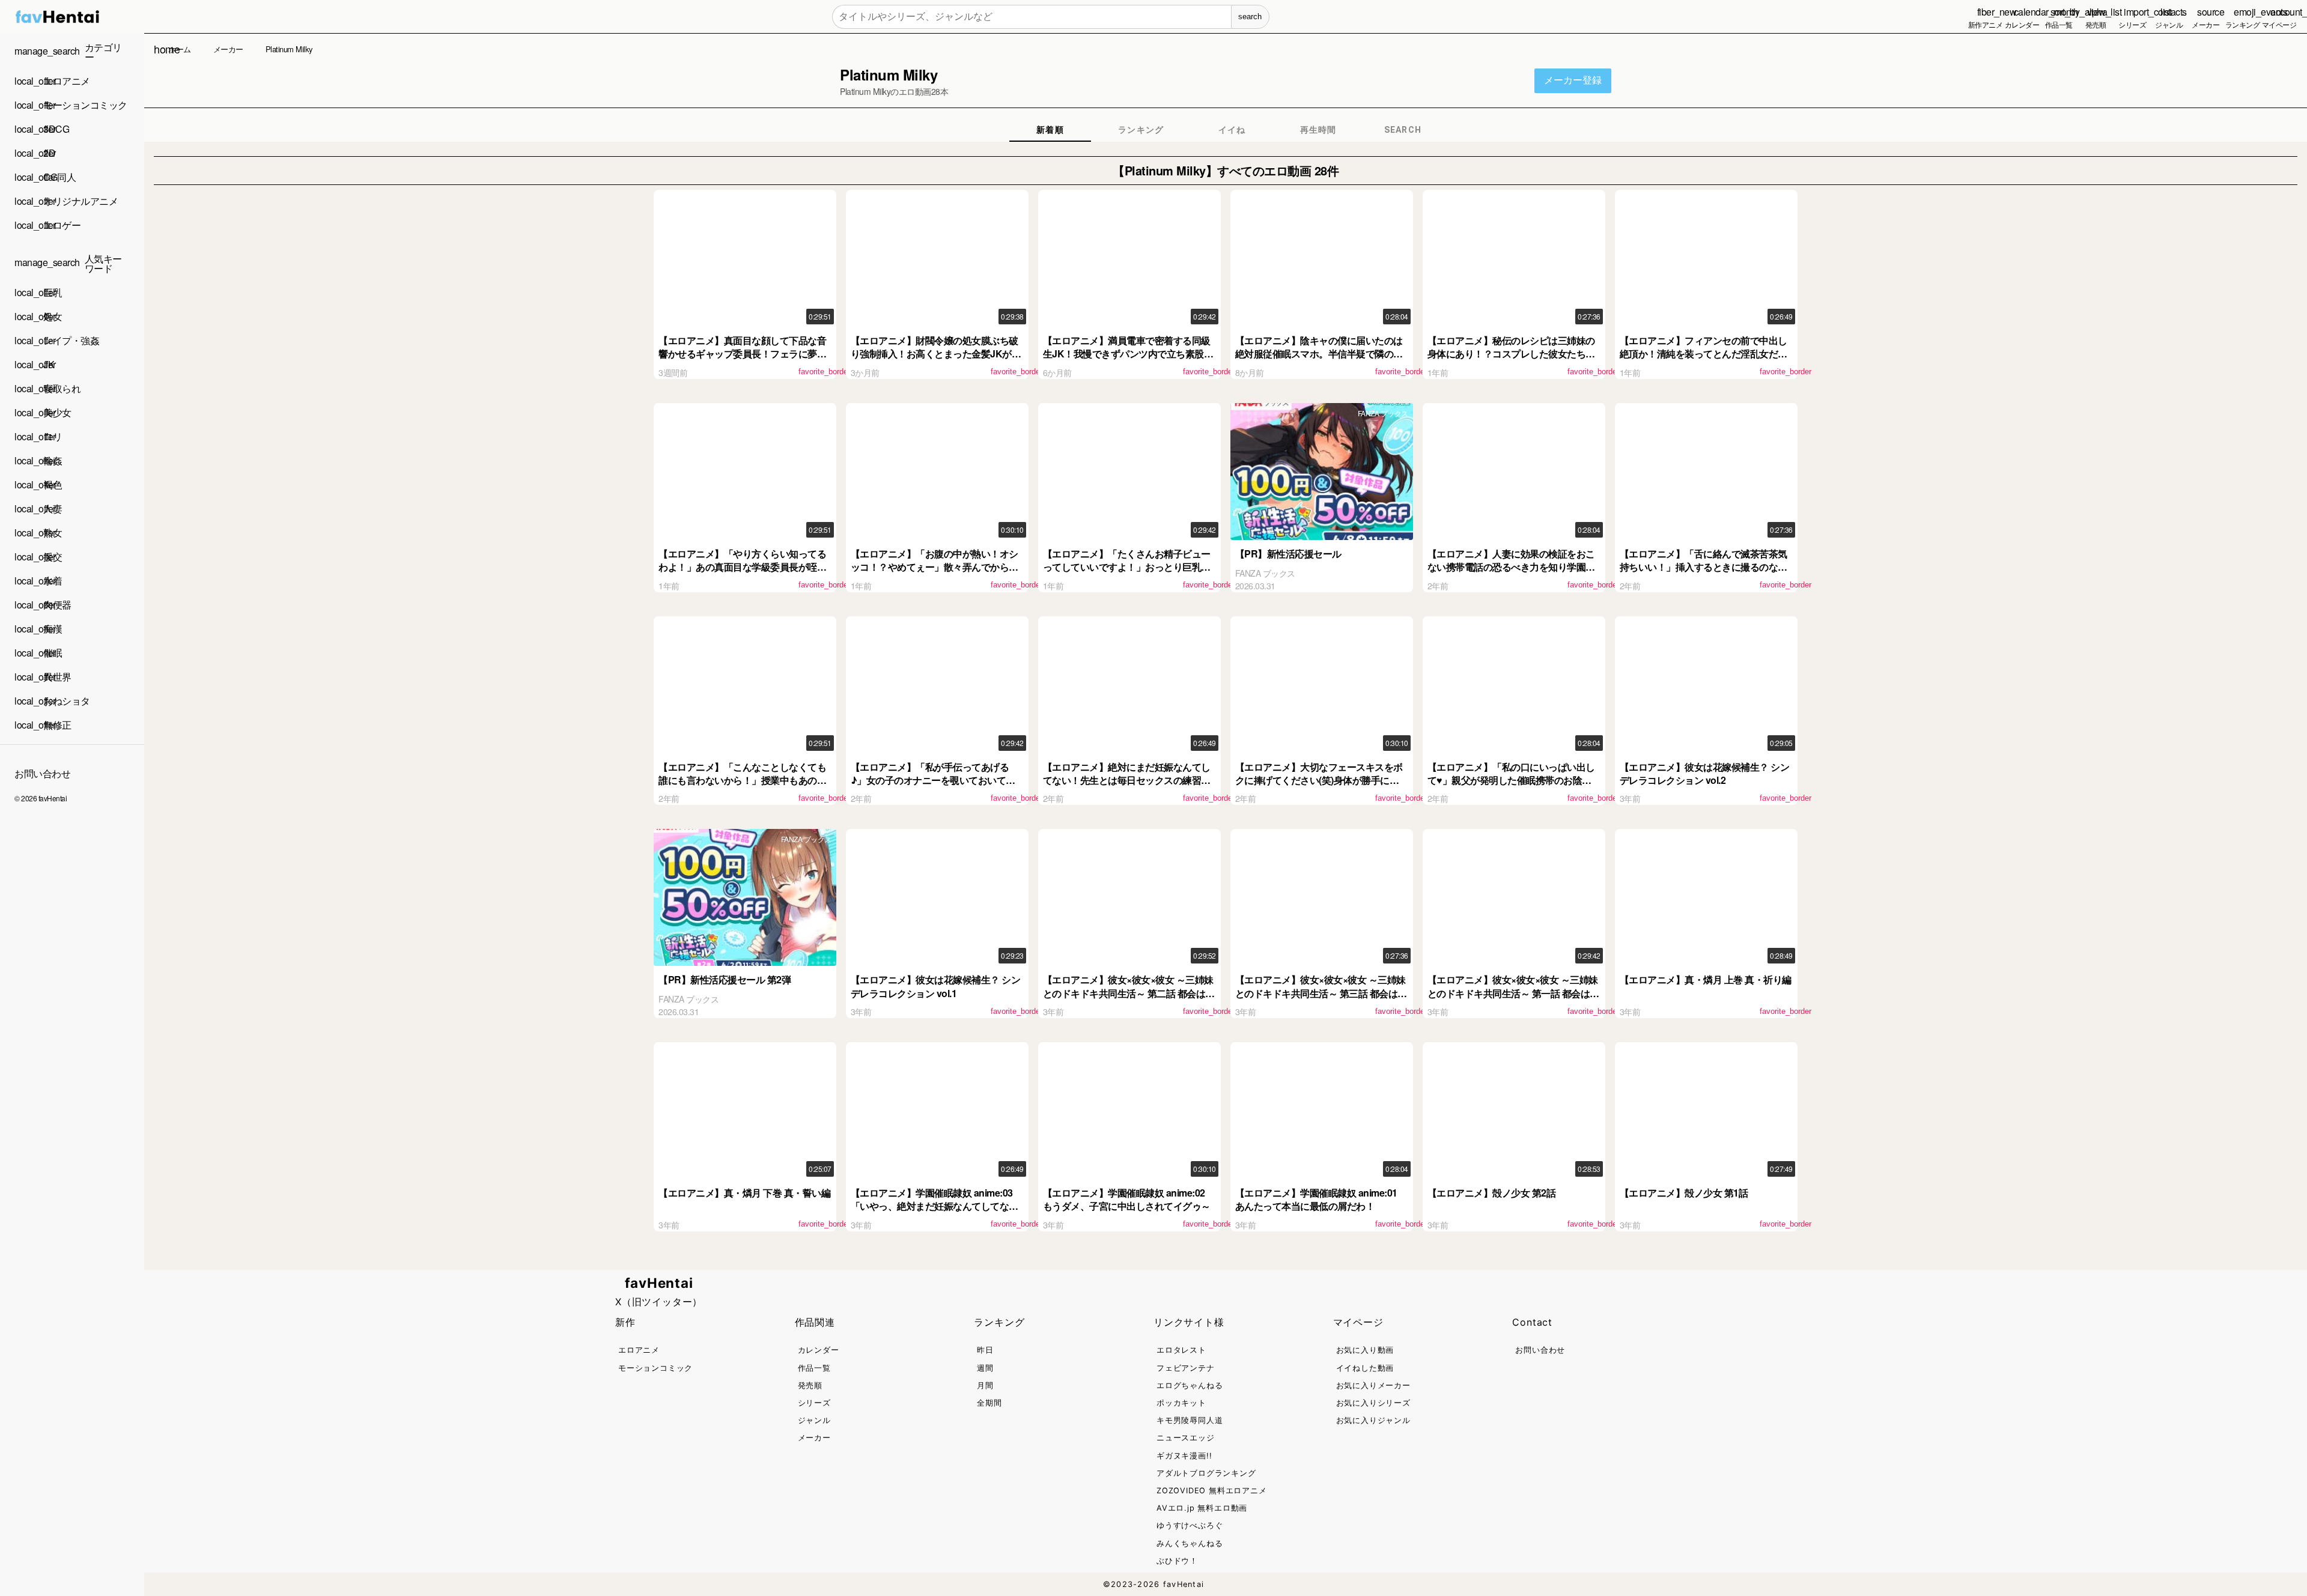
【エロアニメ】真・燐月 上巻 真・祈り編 (1706, 979)
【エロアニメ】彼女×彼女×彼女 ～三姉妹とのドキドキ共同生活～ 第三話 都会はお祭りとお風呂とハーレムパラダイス (1321, 993)
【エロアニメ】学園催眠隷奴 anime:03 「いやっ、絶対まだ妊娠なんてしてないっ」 (935, 1206)
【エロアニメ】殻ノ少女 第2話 (1492, 1193)
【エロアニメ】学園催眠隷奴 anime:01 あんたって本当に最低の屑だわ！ (1316, 1199)
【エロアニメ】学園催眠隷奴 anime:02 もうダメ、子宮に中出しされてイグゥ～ (1127, 1199)
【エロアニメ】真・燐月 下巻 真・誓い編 (744, 1193)
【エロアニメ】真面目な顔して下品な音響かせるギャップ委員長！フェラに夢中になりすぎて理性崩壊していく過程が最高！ (742, 360)
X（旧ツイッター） (659, 1302)
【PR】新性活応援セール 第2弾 (725, 979)
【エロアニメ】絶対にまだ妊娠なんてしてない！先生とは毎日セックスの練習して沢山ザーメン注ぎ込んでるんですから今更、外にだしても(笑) (1127, 787)
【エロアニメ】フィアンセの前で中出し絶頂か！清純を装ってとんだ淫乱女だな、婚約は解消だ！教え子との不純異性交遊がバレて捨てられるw (1704, 360)
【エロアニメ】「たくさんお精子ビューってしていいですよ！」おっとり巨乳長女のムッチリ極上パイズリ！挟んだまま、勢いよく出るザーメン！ (1127, 574)
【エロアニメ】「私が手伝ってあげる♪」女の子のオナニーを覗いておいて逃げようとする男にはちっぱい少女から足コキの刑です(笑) (935, 787)
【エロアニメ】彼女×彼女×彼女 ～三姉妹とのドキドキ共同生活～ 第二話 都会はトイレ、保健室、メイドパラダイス (1129, 993)
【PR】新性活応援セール (1288, 554)
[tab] (1050, 130)
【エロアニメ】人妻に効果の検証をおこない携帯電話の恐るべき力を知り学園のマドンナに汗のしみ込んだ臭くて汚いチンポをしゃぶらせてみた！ (1511, 574)
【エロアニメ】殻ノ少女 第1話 (1684, 1193)
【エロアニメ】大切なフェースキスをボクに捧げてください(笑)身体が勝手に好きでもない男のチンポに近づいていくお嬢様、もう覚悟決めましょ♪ (1322, 787)
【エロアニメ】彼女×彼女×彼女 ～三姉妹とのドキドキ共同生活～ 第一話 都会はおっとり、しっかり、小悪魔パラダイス (1513, 993)
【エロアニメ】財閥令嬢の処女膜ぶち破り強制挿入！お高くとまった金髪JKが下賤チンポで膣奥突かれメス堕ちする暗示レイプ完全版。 (936, 360)
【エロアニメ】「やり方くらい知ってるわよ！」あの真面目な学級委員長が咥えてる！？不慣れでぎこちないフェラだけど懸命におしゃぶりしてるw (742, 574)
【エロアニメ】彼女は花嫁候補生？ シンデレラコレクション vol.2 (1705, 773)
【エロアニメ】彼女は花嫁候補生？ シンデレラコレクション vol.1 (936, 986)
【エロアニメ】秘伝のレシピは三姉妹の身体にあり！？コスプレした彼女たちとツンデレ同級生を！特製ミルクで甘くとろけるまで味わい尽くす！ (1511, 360)
